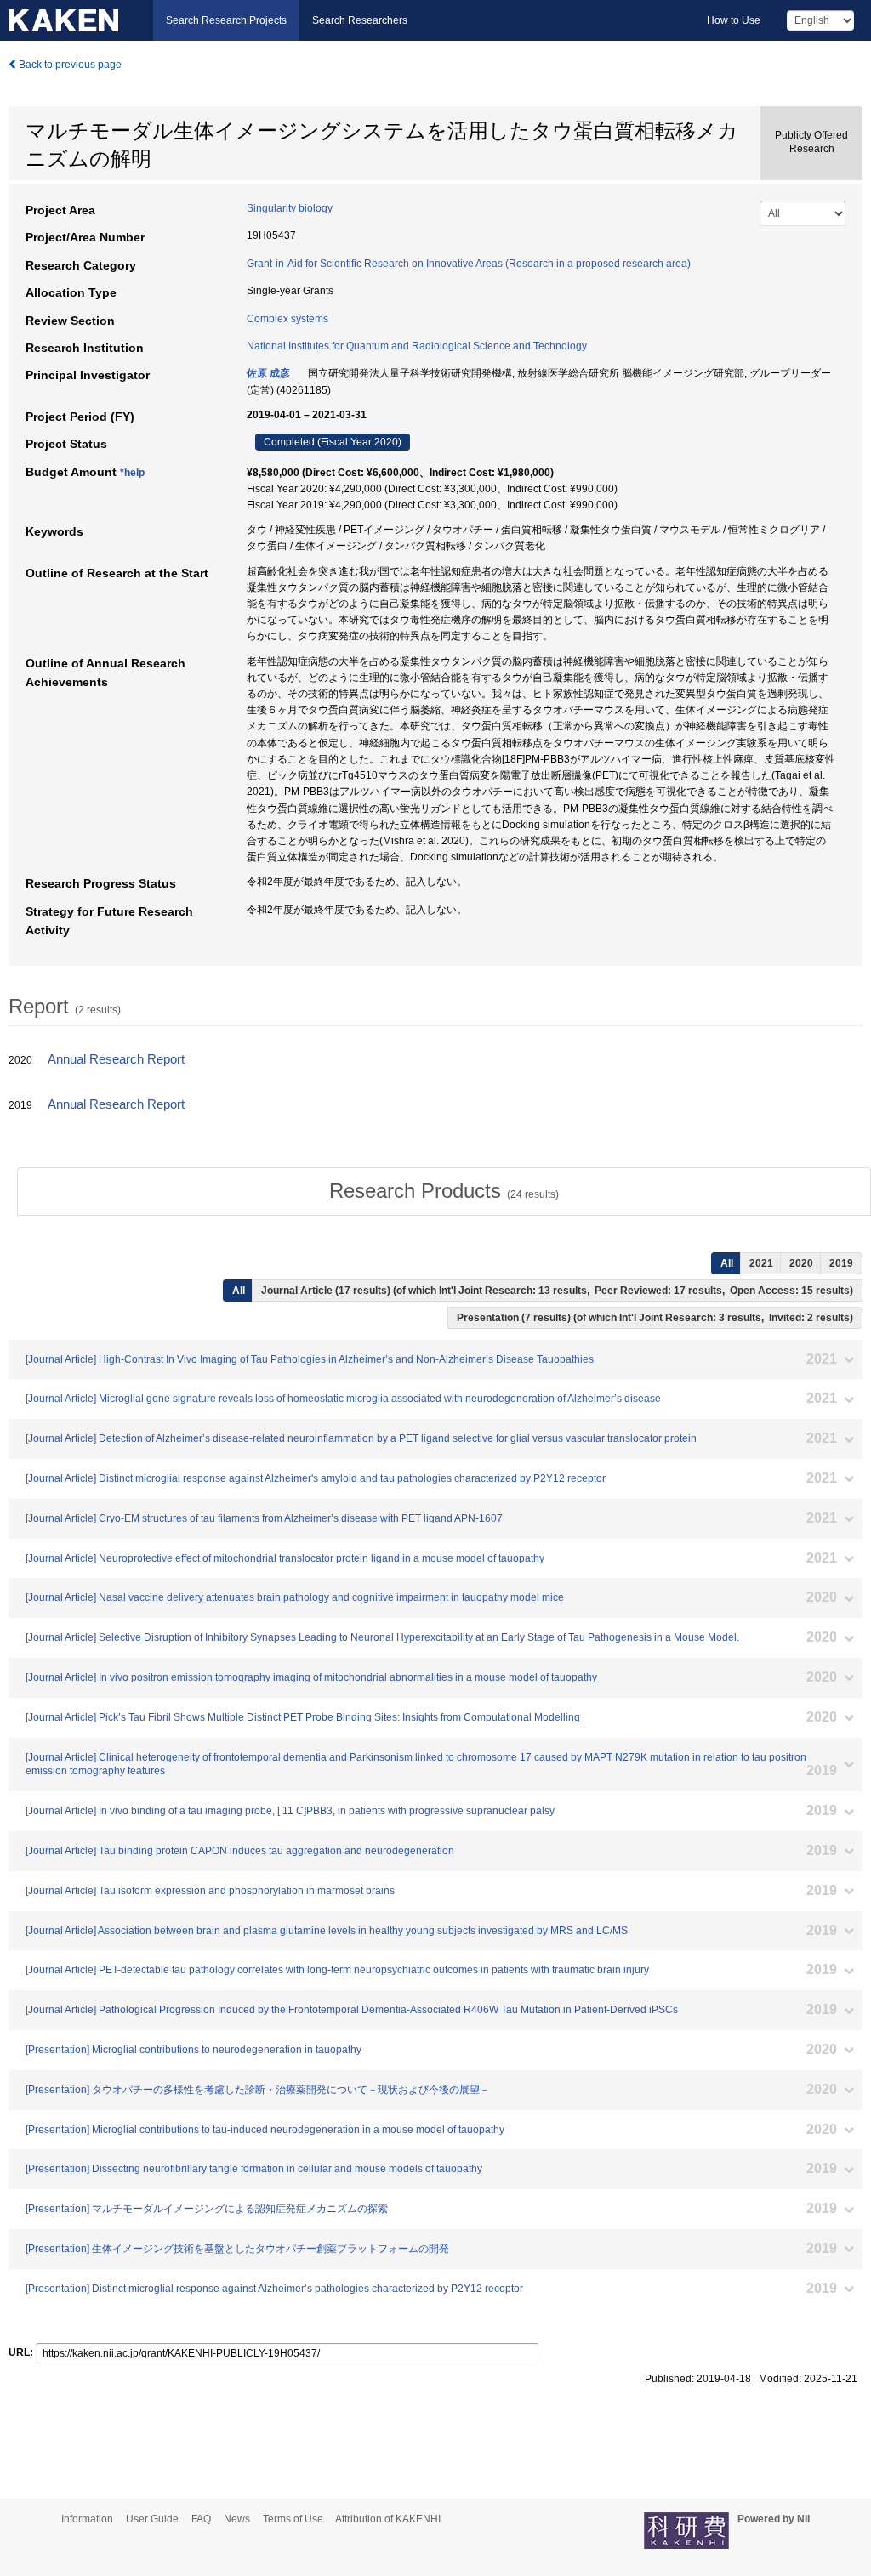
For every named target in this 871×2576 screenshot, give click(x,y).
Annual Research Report (116, 1059)
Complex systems (287, 319)
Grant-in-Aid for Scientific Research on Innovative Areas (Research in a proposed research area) (469, 264)
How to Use (734, 20)
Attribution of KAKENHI (388, 2519)
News (237, 2519)
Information (87, 2519)
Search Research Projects (226, 20)
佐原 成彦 (268, 373)
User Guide (152, 2519)
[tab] (444, 1191)
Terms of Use (293, 2519)
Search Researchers (360, 20)
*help (132, 473)
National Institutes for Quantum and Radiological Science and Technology (417, 346)
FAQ (201, 2519)
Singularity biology (290, 208)
